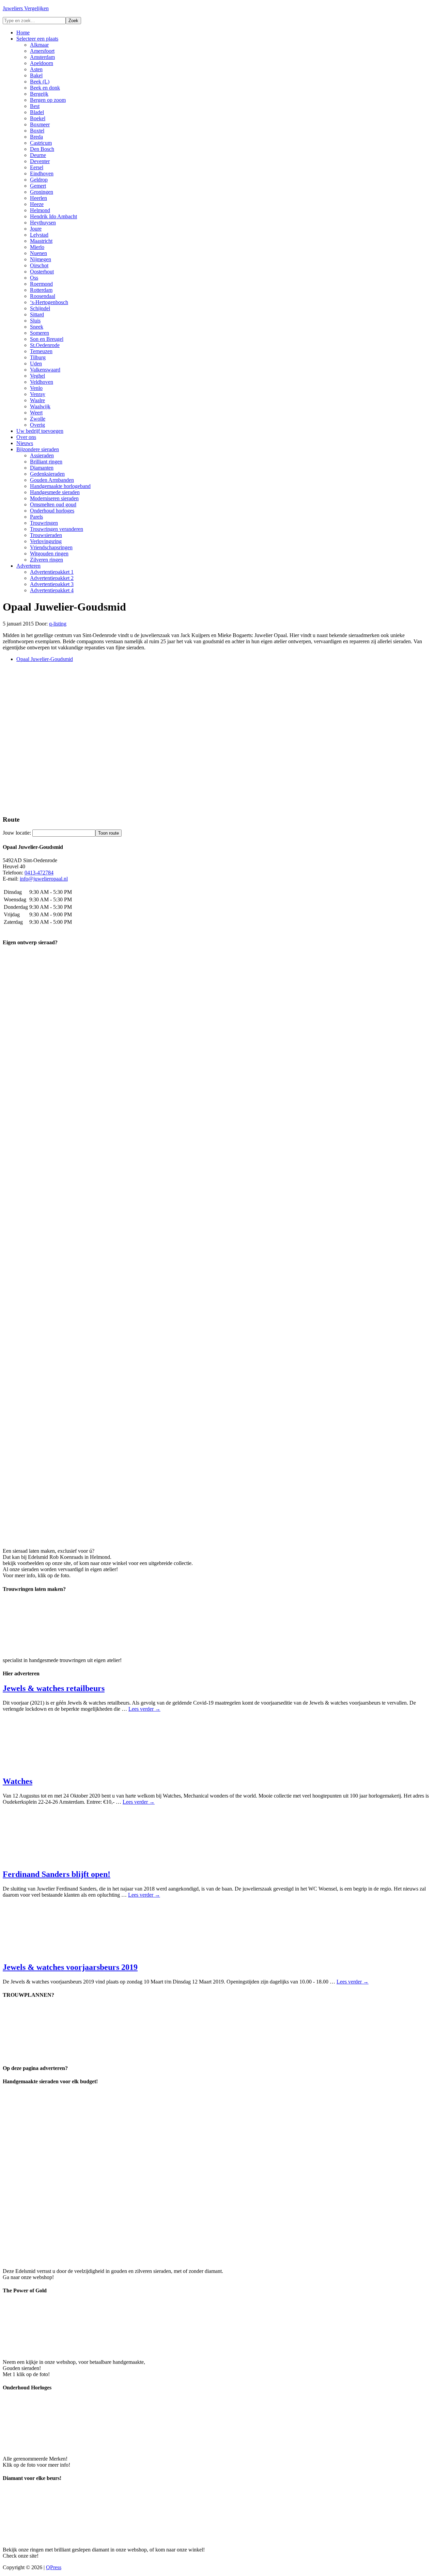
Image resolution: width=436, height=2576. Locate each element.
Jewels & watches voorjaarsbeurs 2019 (70, 1967)
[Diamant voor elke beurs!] (54, 2538)
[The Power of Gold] (54, 2350)
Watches (18, 1781)
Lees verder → (144, 1709)
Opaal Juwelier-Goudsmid (45, 659)
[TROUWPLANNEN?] (54, 2055)
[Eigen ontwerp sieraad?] (218, 1539)
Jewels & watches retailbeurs (54, 1688)
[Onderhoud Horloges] (54, 2447)
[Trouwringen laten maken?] (54, 1649)
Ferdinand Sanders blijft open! (57, 1874)
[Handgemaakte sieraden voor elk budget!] (193, 2259)
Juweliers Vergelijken (26, 8)
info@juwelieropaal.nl (44, 879)
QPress (54, 2567)
